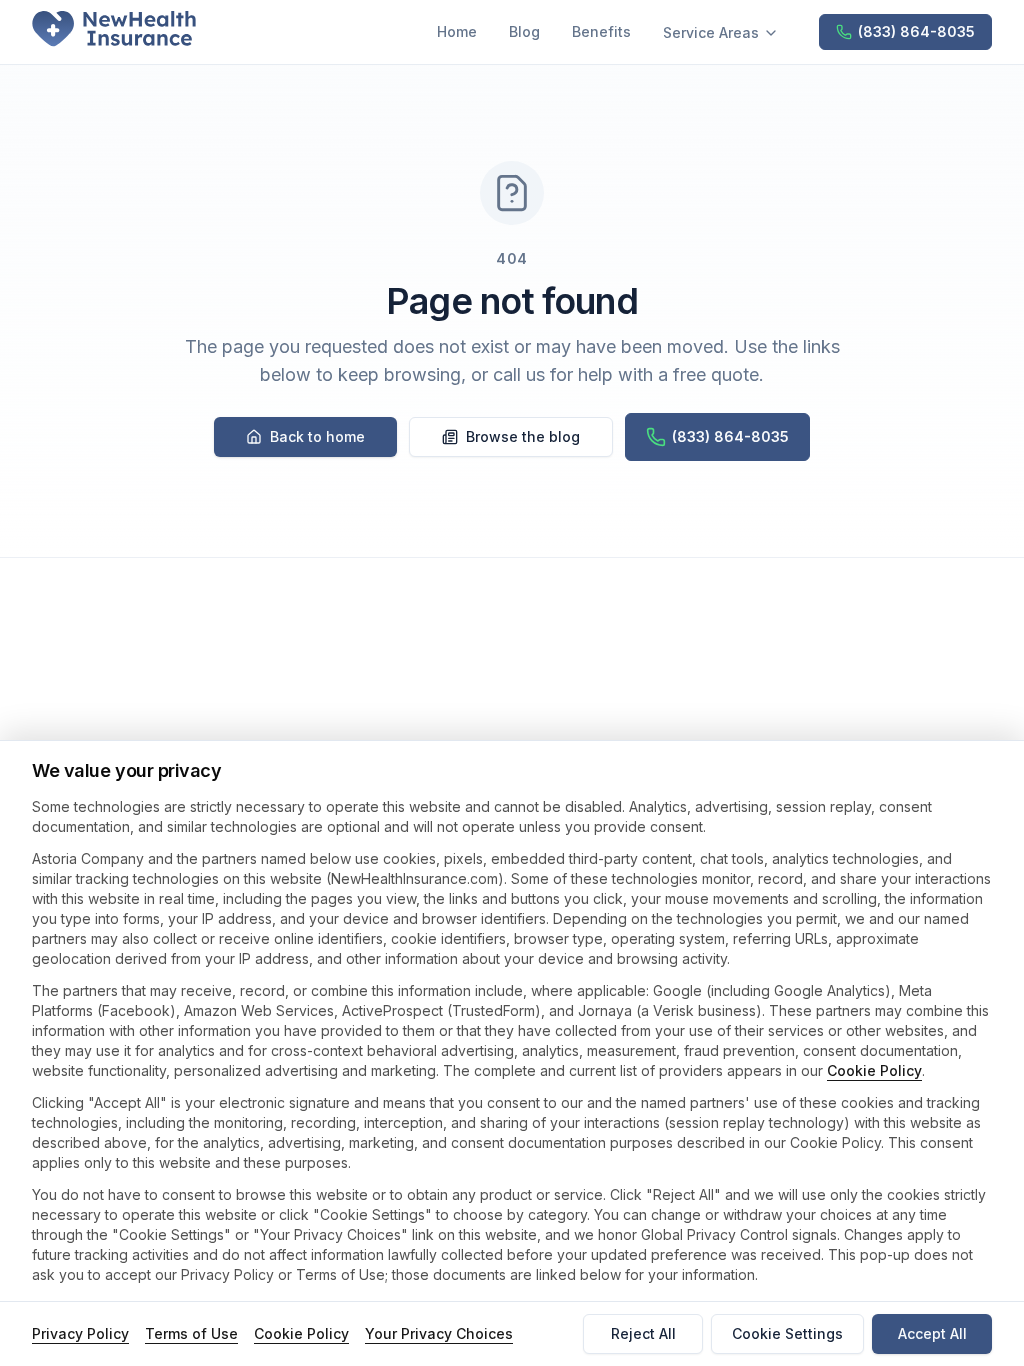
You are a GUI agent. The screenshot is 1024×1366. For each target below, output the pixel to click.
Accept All (932, 1333)
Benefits (601, 31)
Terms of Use (191, 1333)
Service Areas (711, 32)
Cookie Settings (787, 1333)
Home (457, 31)
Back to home (317, 436)
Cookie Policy (874, 1070)
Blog (524, 31)
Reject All (643, 1333)
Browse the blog (523, 436)
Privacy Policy (80, 1333)
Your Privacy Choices (439, 1333)
